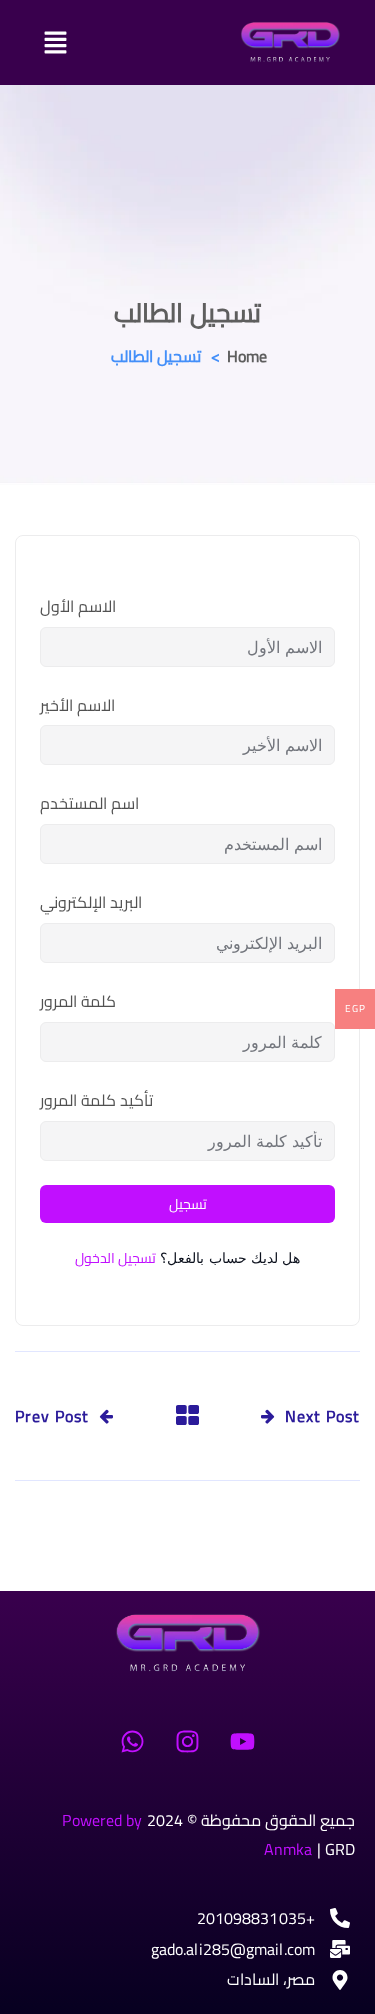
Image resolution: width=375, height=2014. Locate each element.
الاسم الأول (78, 606)
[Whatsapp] (132, 1741)
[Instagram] (188, 1741)
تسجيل (188, 1204)
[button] (110, 42)
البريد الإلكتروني (91, 902)
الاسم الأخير (77, 705)
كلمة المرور (78, 1001)
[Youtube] (243, 1741)
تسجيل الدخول (115, 1258)
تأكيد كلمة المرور (96, 1100)
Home (247, 356)
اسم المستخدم (89, 803)
